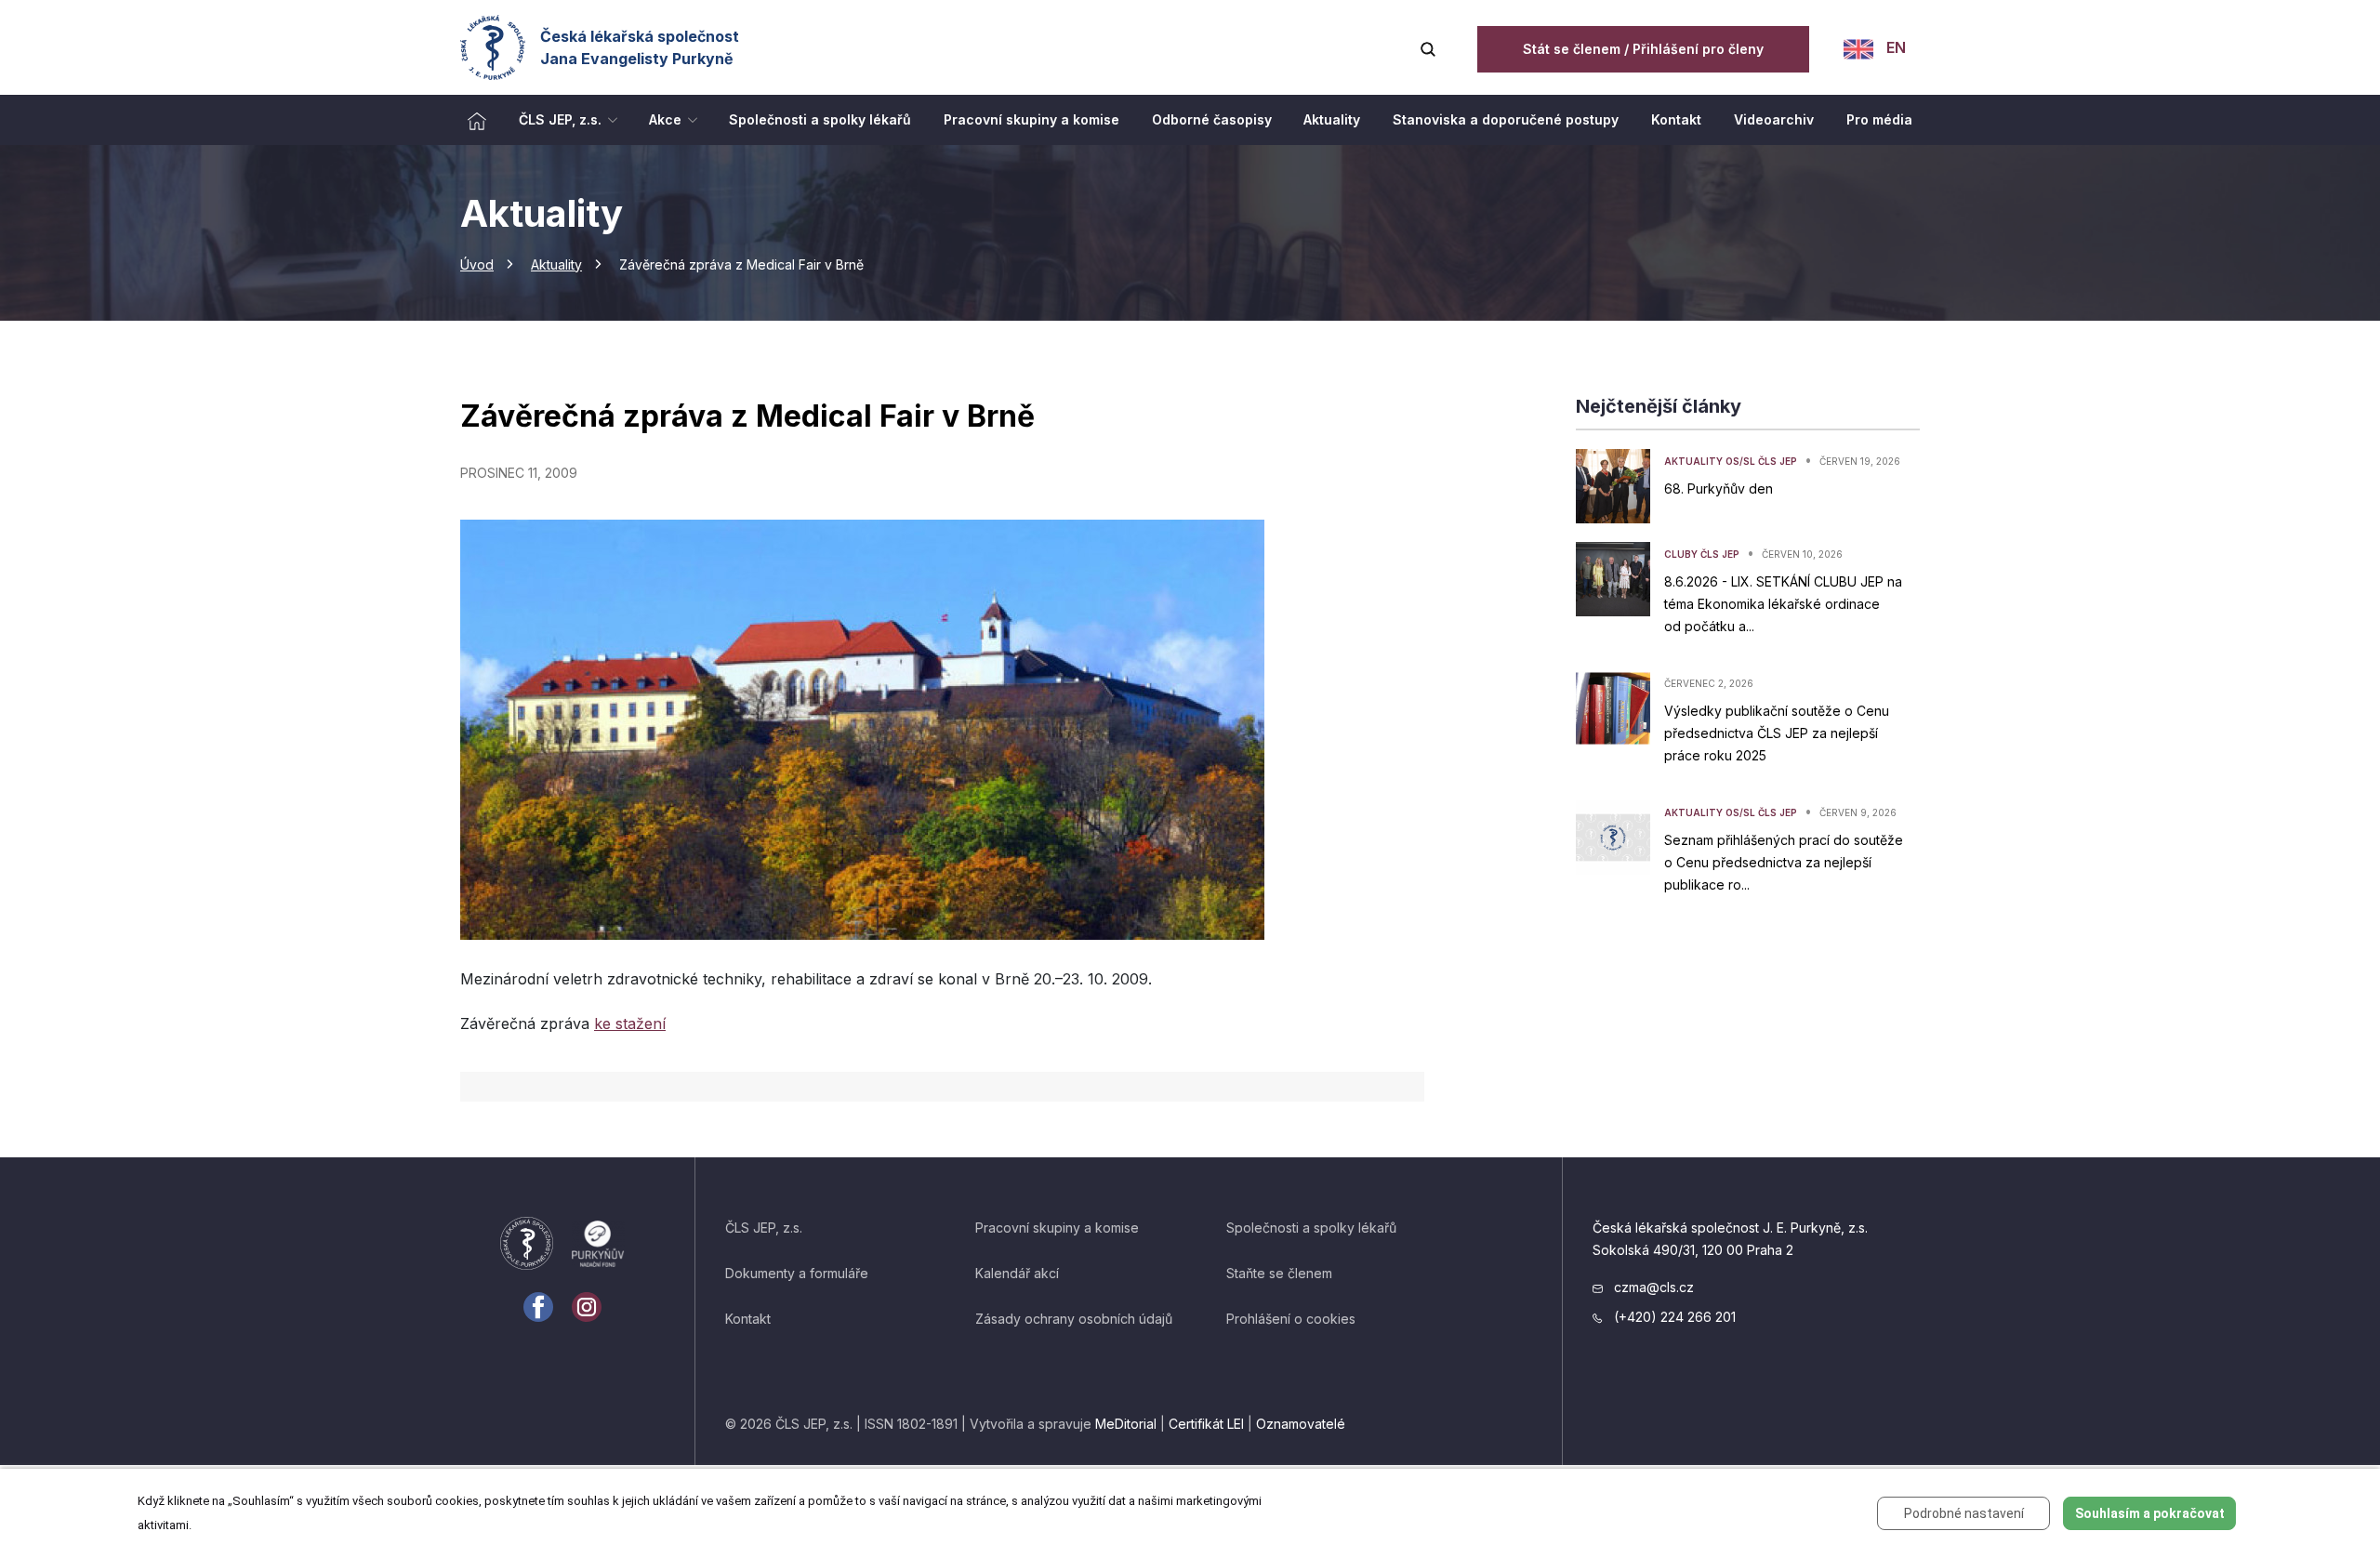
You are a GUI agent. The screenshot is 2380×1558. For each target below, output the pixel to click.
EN (1894, 47)
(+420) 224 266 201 (1673, 1317)
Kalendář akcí (1017, 1273)
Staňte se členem (1279, 1273)
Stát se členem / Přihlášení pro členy (1643, 49)
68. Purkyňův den (1719, 489)
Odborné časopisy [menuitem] (1212, 119)
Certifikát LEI (1206, 1424)
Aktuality (556, 264)
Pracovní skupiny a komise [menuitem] (1031, 119)
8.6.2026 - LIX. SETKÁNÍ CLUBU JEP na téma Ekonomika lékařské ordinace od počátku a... (1783, 604)
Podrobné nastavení (1964, 1513)
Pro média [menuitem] (1879, 119)
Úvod (477, 264)
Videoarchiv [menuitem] (1774, 119)
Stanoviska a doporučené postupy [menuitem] (1506, 119)
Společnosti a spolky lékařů (1311, 1228)
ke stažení (630, 1023)
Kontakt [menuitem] (1676, 119)
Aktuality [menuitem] (1332, 119)
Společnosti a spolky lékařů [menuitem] (820, 119)
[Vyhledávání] (1428, 47)
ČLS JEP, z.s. (764, 1228)
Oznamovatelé (1301, 1424)
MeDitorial (1126, 1424)
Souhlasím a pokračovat (2150, 1513)
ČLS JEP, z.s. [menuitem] (560, 119)
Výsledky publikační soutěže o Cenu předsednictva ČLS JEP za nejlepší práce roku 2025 (1777, 733)
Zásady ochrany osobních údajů (1074, 1319)
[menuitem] (477, 120)
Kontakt (748, 1319)
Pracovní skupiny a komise (1057, 1228)
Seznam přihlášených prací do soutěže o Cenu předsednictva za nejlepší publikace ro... (1784, 862)
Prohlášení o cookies (1291, 1319)
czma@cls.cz (1652, 1287)
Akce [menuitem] (665, 119)
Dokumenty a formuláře (797, 1273)
